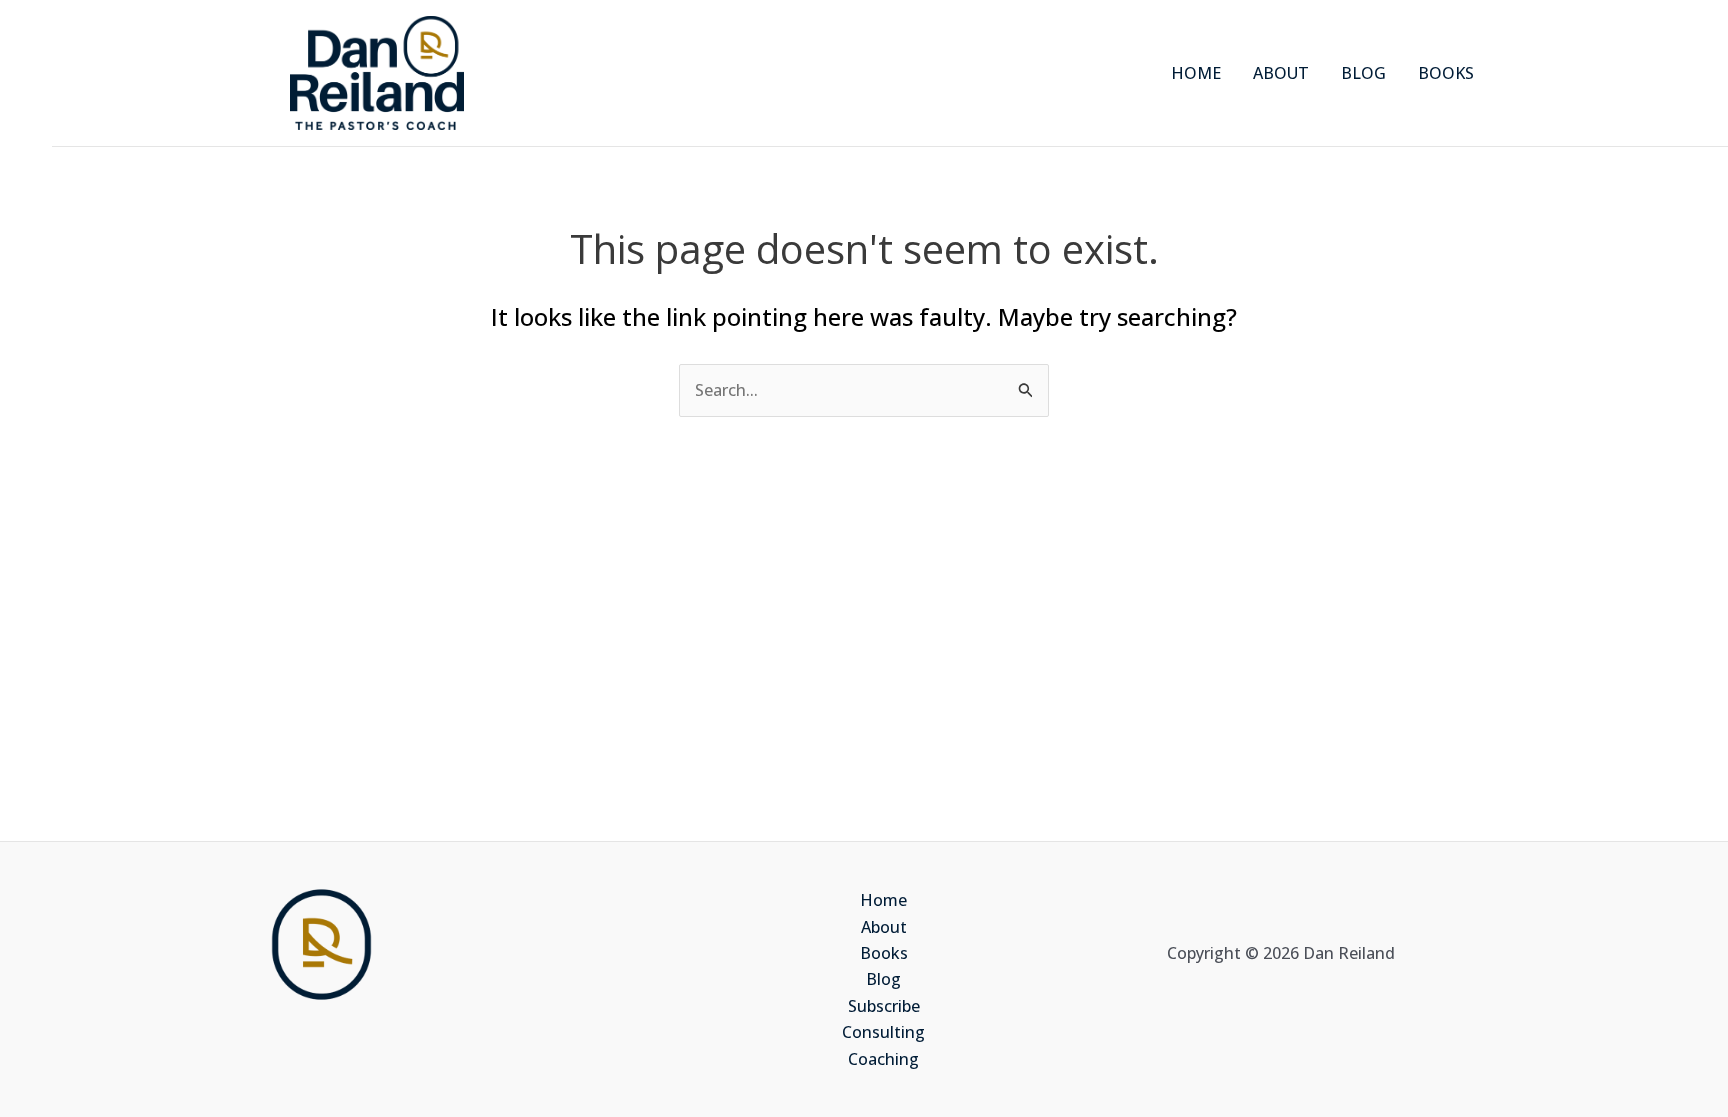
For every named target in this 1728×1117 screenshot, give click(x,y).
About (884, 927)
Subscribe (884, 1006)
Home (883, 900)
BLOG (1363, 73)
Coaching (883, 1059)
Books (884, 953)
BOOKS (1446, 73)
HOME (1196, 73)
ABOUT (1281, 73)
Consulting (883, 1032)
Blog (883, 979)
